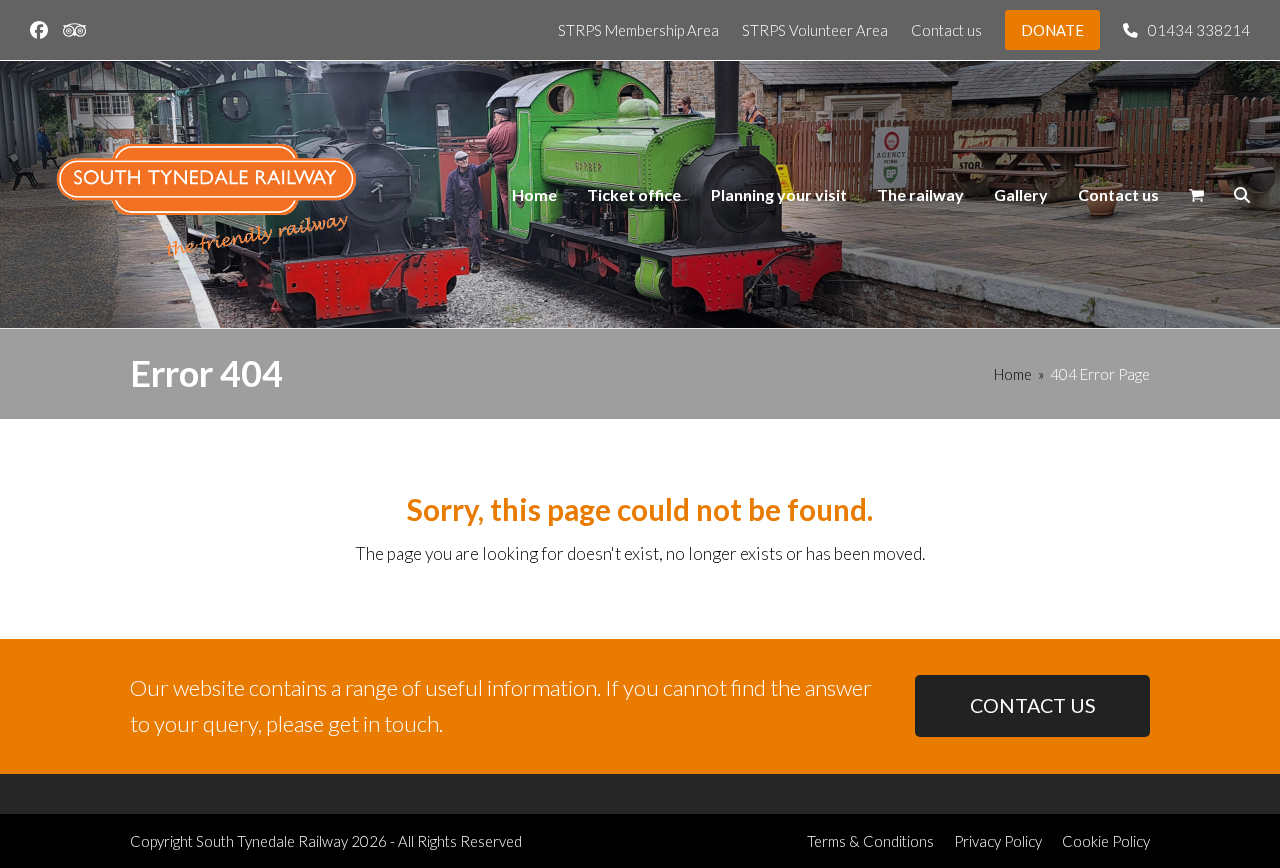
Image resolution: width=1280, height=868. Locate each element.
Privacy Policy (998, 841)
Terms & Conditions (870, 841)
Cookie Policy (1106, 841)
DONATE (1052, 30)
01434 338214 (1199, 30)
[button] (1196, 195)
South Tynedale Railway (272, 841)
